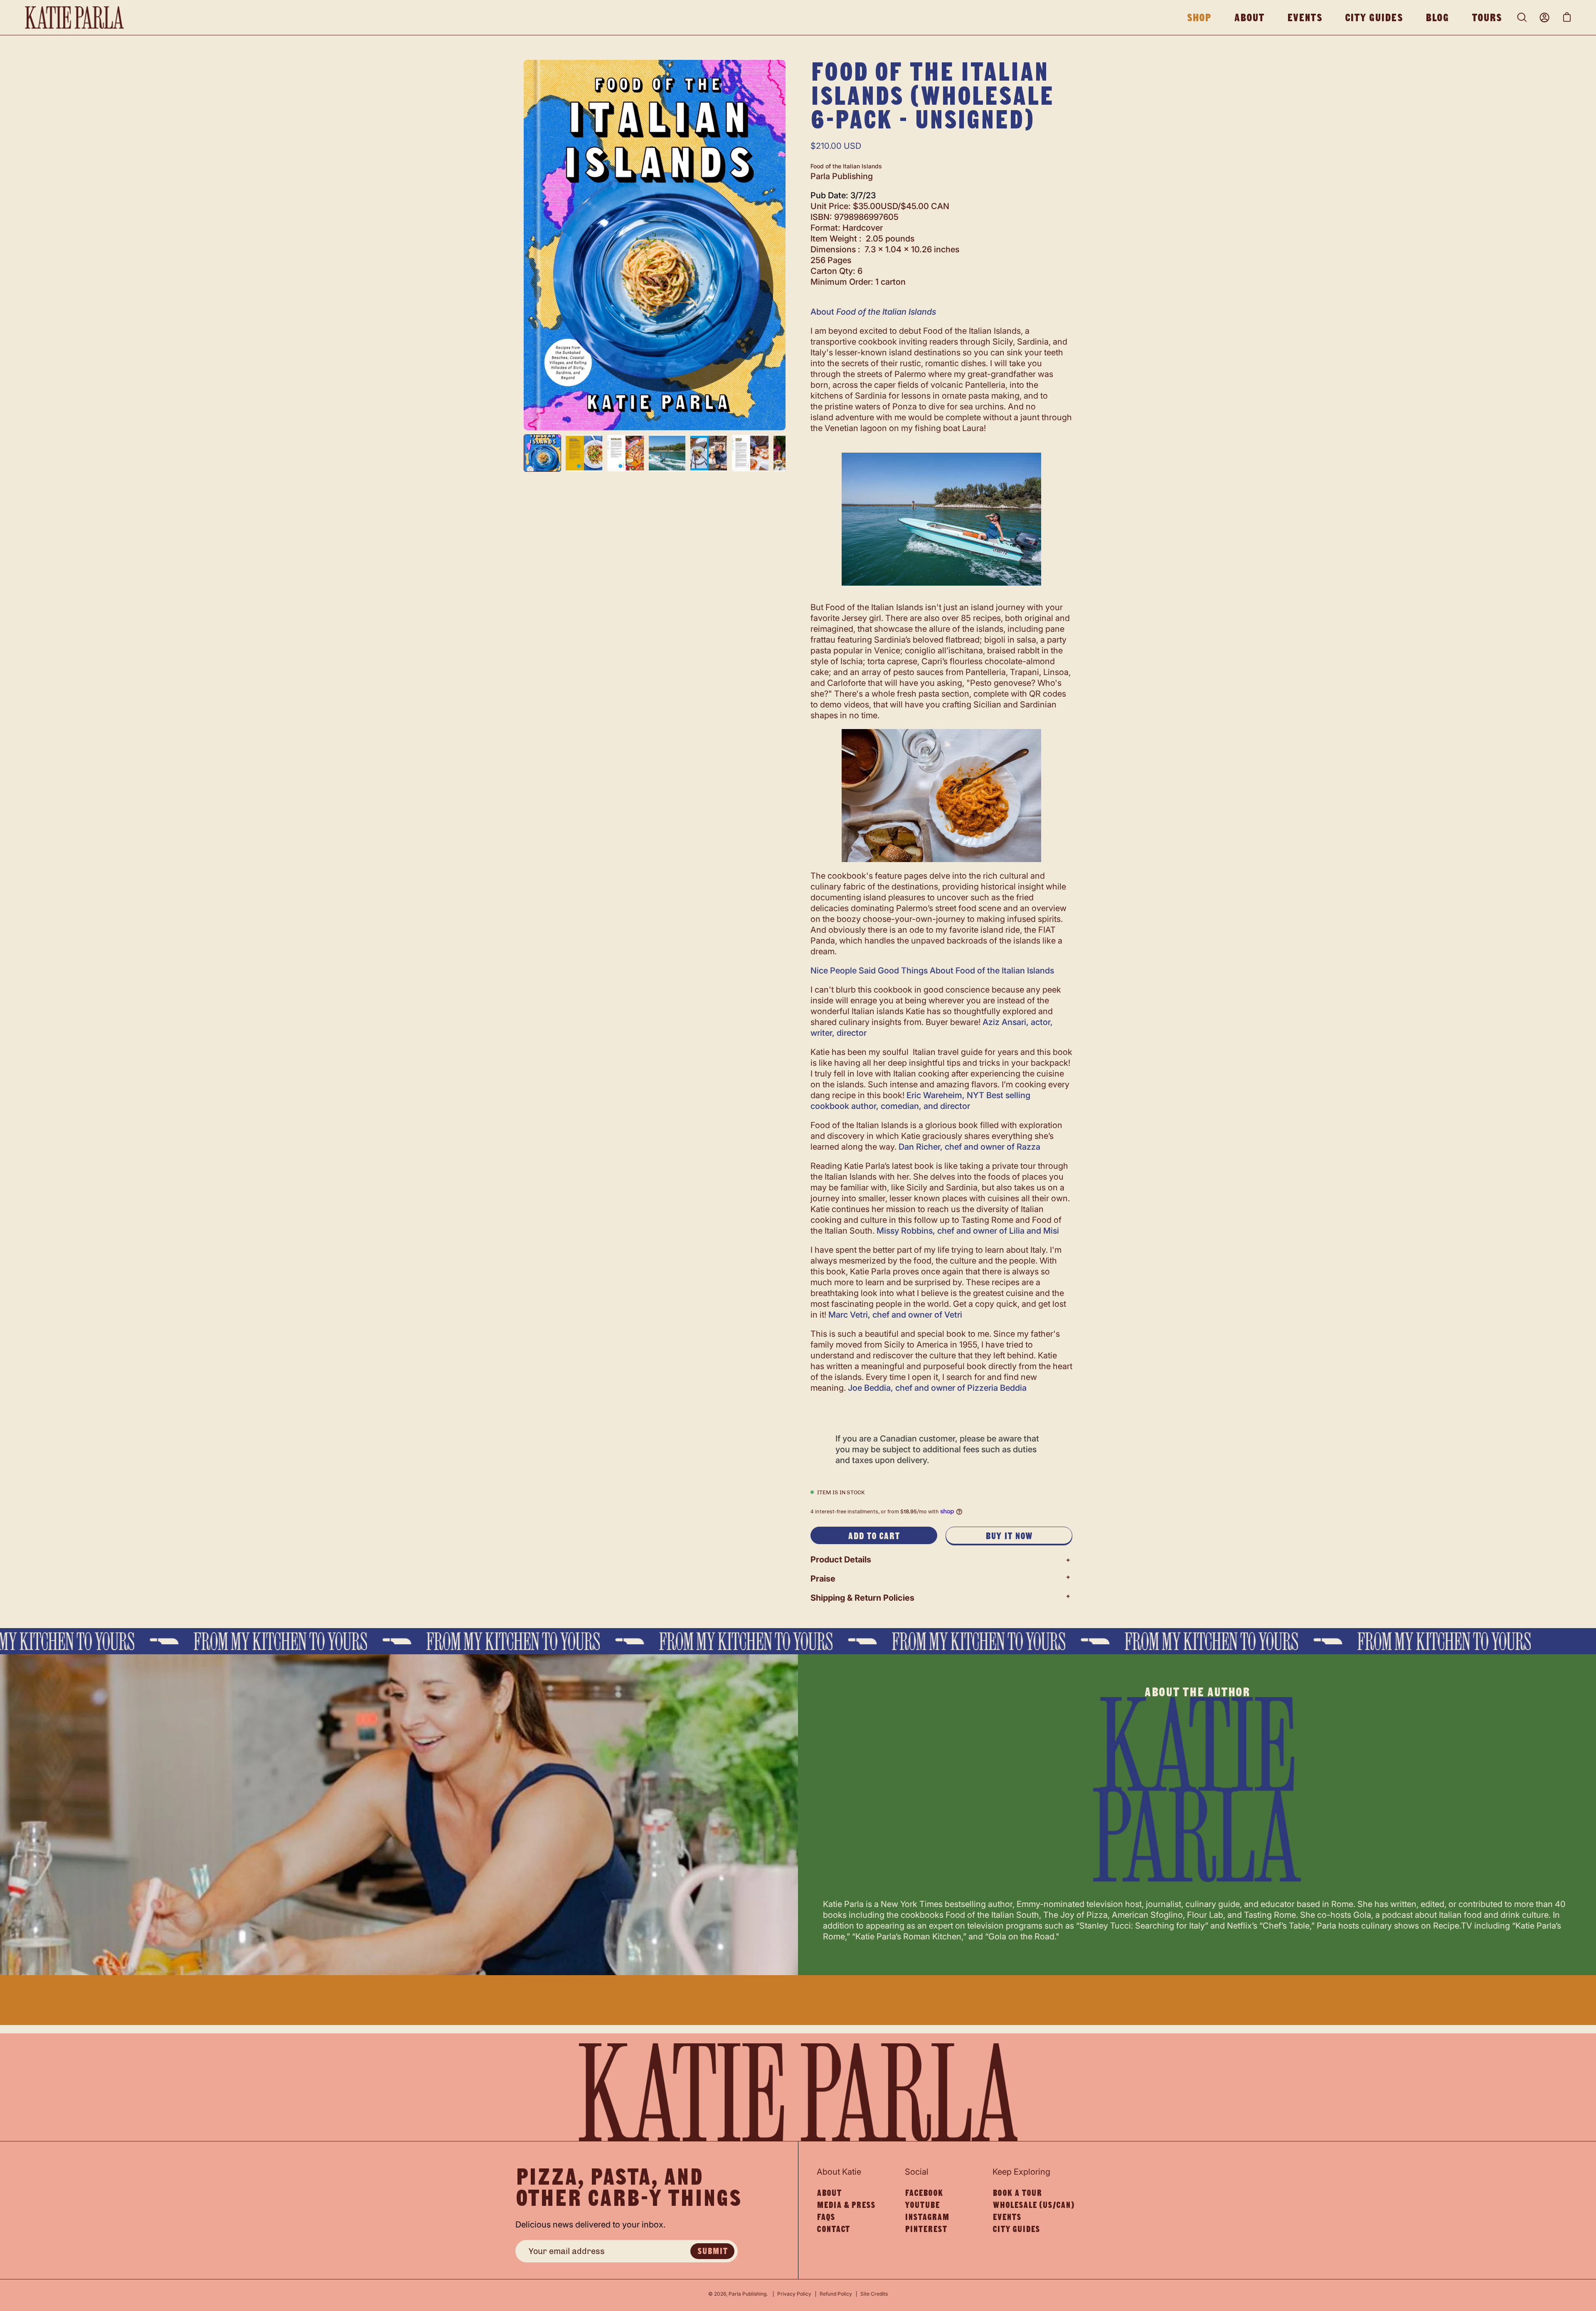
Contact (833, 2229)
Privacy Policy (794, 2294)
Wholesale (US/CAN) (1033, 2205)
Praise (823, 1579)
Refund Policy (836, 2294)
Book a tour (1017, 2193)
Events (1007, 2217)
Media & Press (846, 2205)
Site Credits (874, 2294)
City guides (1016, 2229)
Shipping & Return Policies (862, 1598)
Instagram (927, 2217)
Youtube (922, 2205)
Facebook (924, 2193)
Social (917, 2172)
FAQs (826, 2217)
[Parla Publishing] (75, 17)
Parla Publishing (748, 2294)
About (829, 2193)
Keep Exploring (1021, 2172)
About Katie (839, 2172)
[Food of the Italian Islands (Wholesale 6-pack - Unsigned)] (542, 453)
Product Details (841, 1560)
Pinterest (926, 2229)
